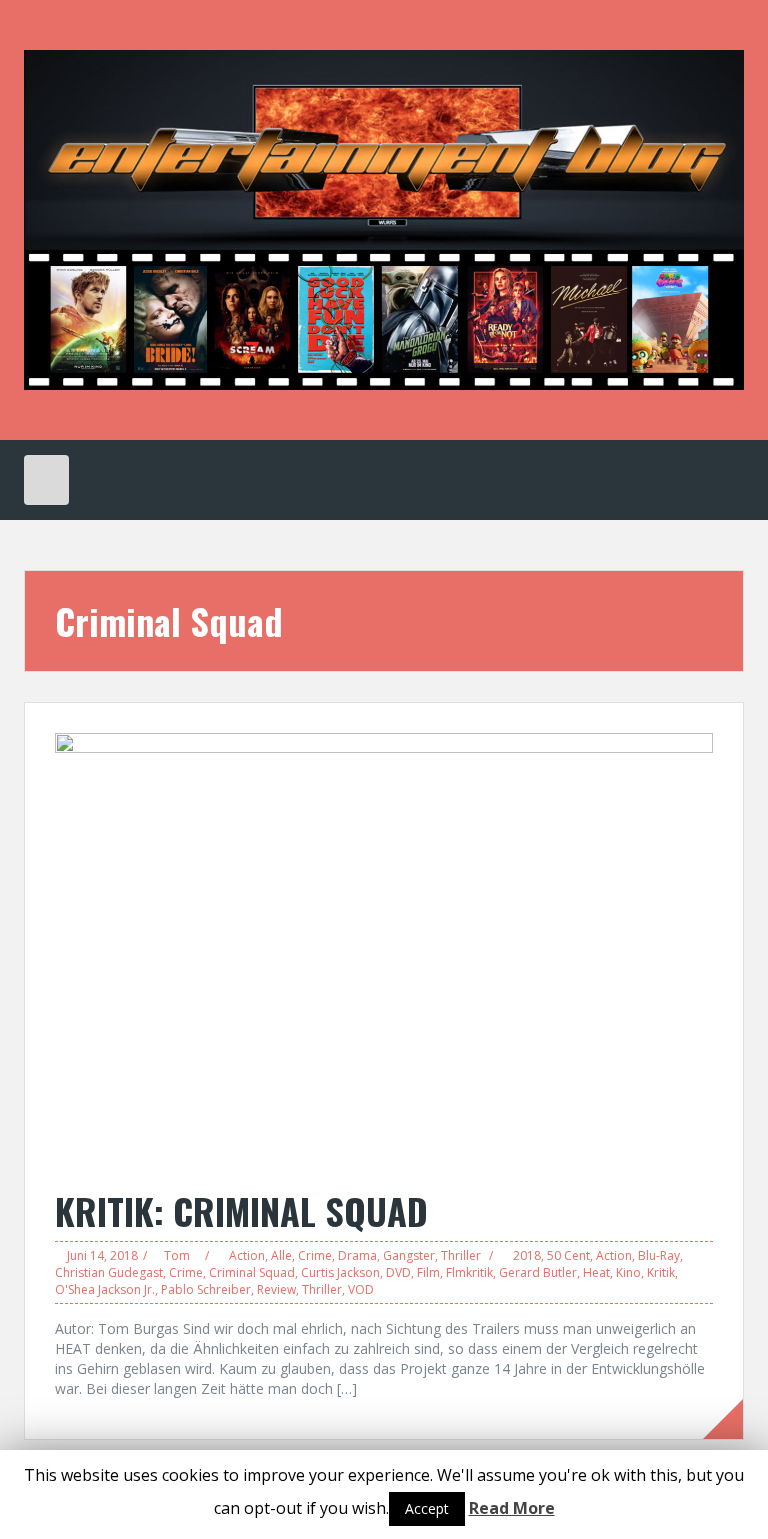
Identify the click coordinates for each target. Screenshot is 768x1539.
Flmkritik (469, 1272)
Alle (281, 1255)
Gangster (409, 1255)
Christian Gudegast (109, 1272)
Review (276, 1289)
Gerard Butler (538, 1272)
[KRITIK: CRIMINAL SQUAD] (384, 950)
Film (428, 1272)
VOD (361, 1289)
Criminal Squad (252, 1272)
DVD (398, 1272)
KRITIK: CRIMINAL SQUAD (241, 1210)
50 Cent (568, 1255)
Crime (315, 1255)
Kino (628, 1272)
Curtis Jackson (340, 1272)
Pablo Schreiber (206, 1289)
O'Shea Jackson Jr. (105, 1289)
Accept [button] (427, 1508)
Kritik (661, 1272)
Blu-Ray (659, 1255)
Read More (512, 1508)
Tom (177, 1255)
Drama (357, 1255)
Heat (596, 1272)
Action (247, 1255)
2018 (527, 1255)
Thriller (461, 1255)
